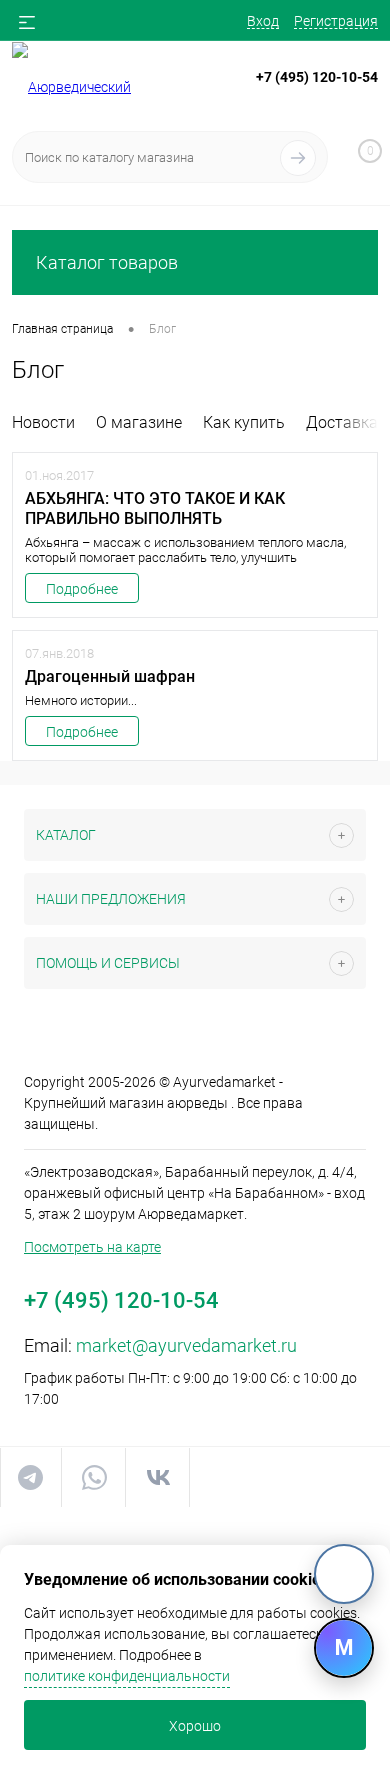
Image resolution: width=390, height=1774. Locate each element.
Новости (43, 422)
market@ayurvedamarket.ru (186, 1345)
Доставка (342, 422)
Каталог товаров (107, 262)
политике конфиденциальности (127, 1676)
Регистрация (336, 21)
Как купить (244, 422)
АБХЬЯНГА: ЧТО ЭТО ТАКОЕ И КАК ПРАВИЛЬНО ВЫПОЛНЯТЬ (155, 508)
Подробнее (82, 589)
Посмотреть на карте (92, 1247)
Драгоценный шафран (110, 676)
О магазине (139, 422)
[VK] (344, 1574)
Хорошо (195, 1726)
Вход (263, 21)
